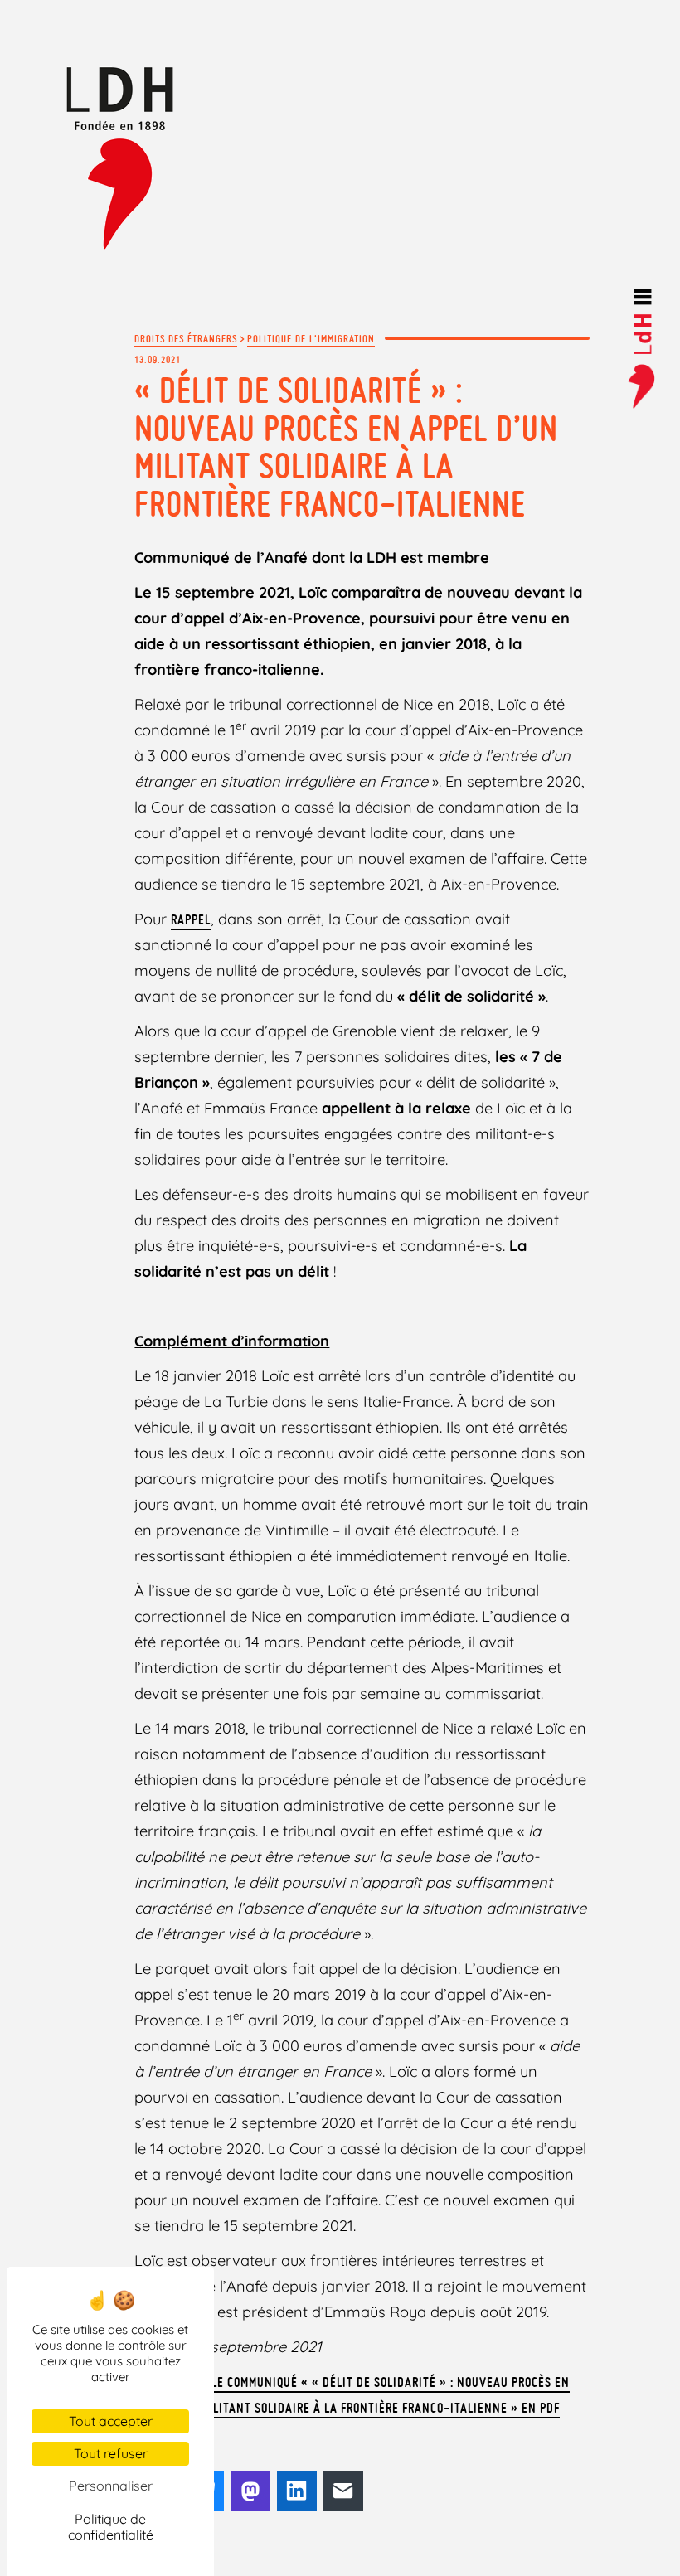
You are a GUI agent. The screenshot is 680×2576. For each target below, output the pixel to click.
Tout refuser (111, 2453)
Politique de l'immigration (311, 338)
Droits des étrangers (186, 338)
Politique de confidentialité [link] (111, 2527)
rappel (191, 919)
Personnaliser (111, 2486)
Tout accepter (111, 2421)
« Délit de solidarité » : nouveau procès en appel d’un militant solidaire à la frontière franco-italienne (346, 447)
